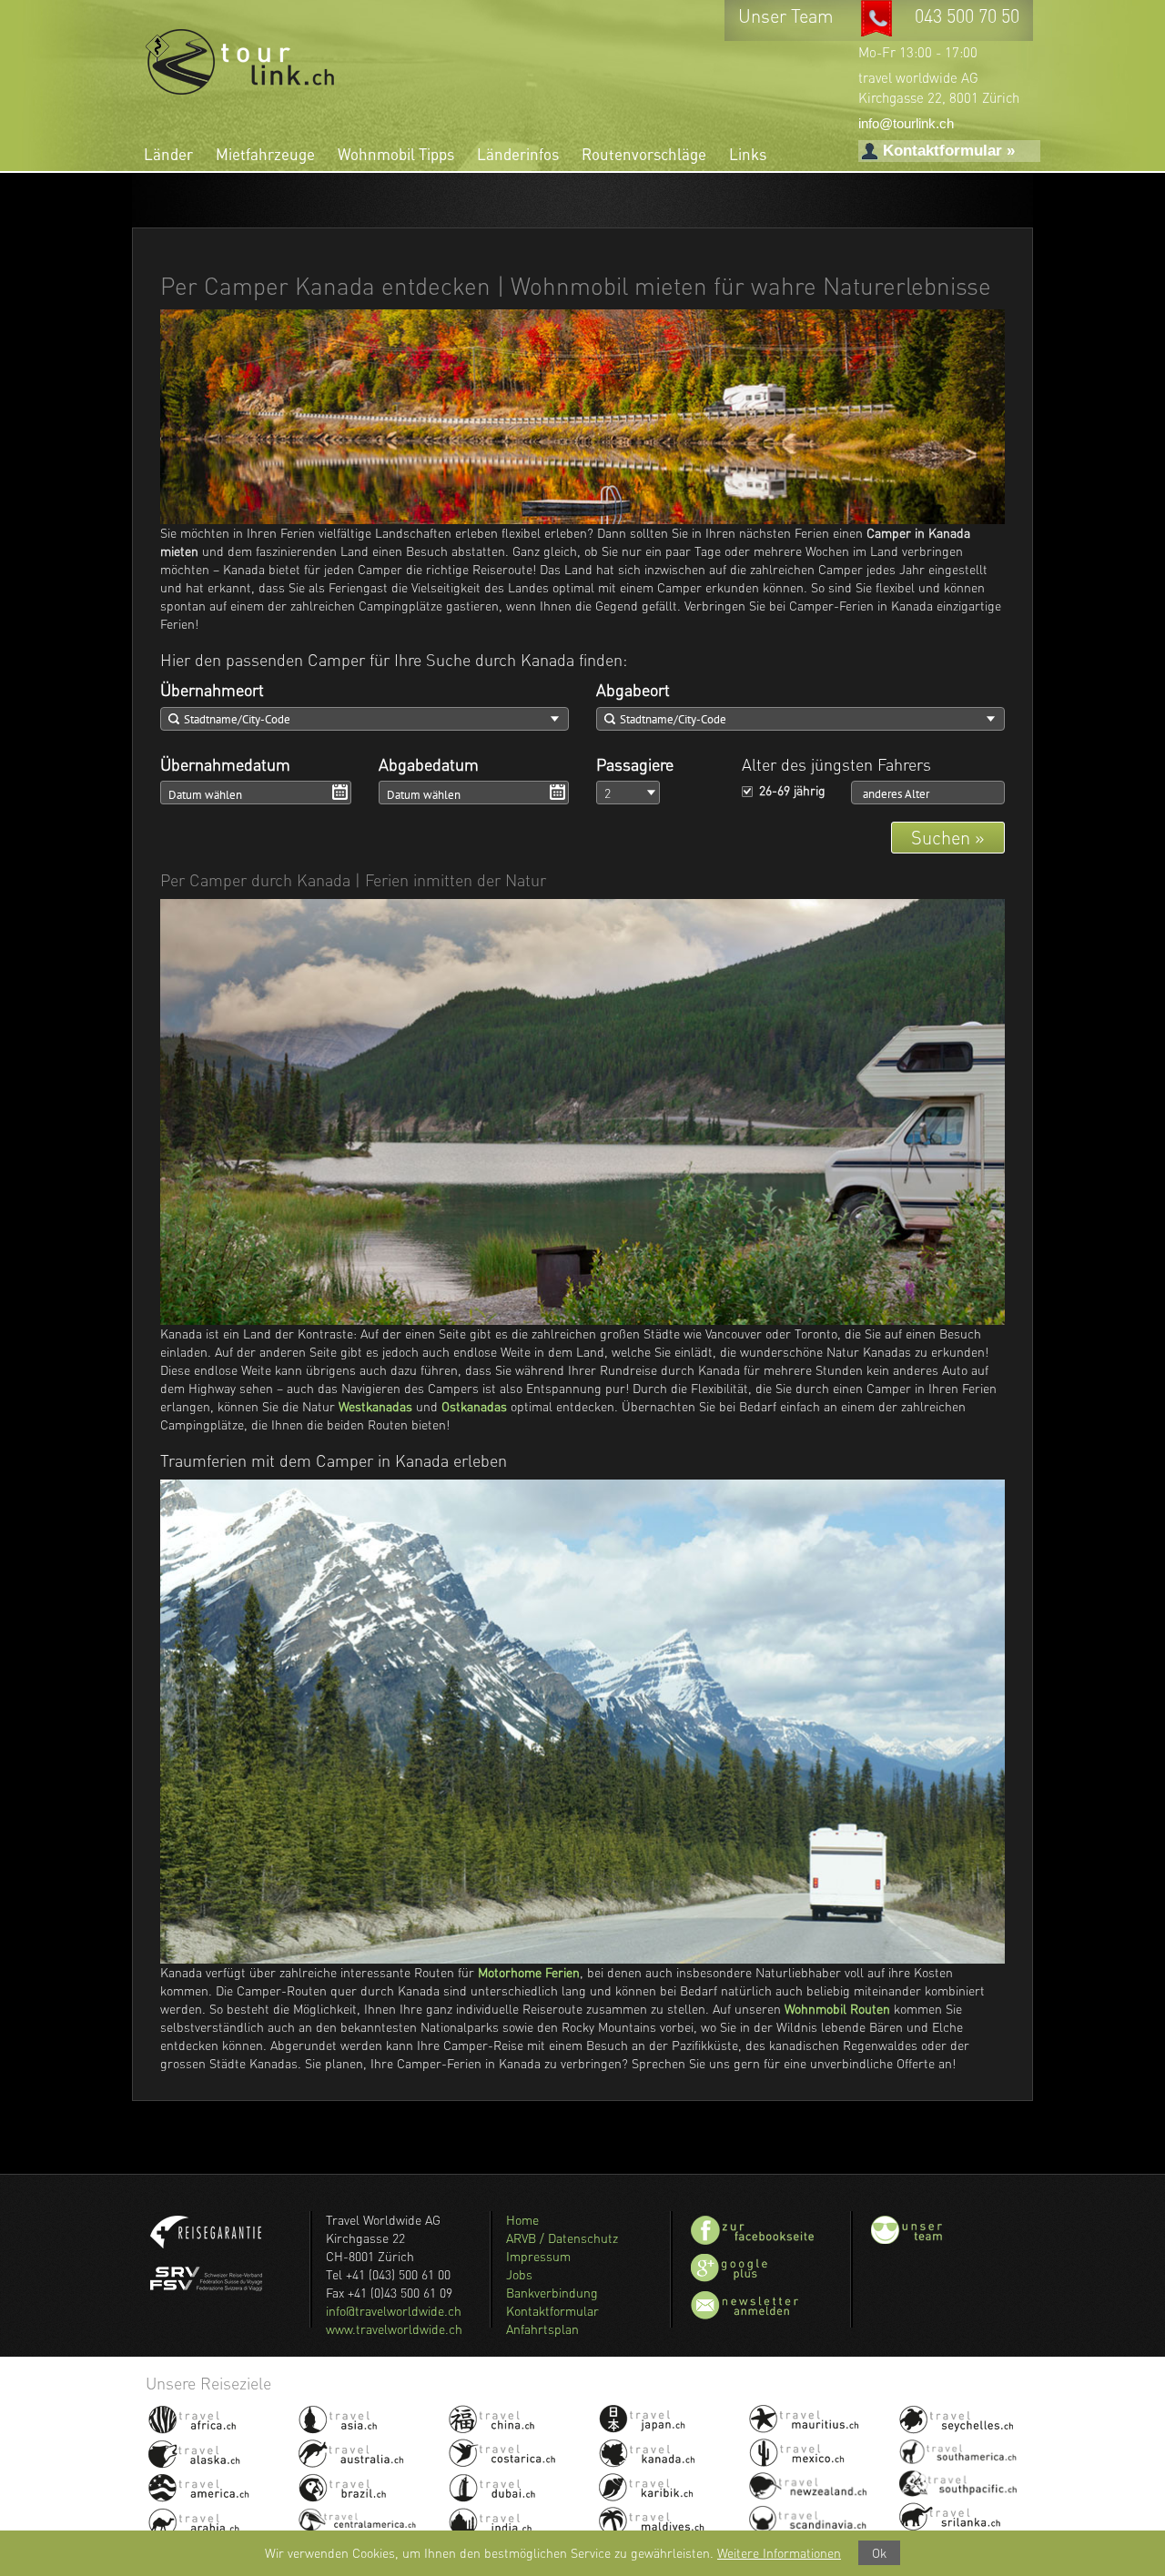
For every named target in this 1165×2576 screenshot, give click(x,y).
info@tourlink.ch (906, 123)
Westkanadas (375, 1406)
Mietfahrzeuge (265, 154)
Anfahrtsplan (542, 2329)
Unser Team (788, 16)
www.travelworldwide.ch (394, 2329)
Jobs (519, 2274)
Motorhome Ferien (529, 1972)
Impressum (538, 2256)
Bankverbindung (552, 2293)
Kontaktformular (552, 2311)
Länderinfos (518, 154)
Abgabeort (633, 690)
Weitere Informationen (779, 2553)
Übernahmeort (212, 690)
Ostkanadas (474, 1406)
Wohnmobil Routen (837, 2009)
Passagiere (635, 764)
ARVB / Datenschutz (562, 2238)
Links (748, 154)
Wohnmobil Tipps (396, 154)
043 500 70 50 (967, 16)
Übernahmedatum (225, 764)
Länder (168, 154)
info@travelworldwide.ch (394, 2311)
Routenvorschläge (644, 154)
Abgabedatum (429, 764)
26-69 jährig (792, 790)
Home (522, 2220)
